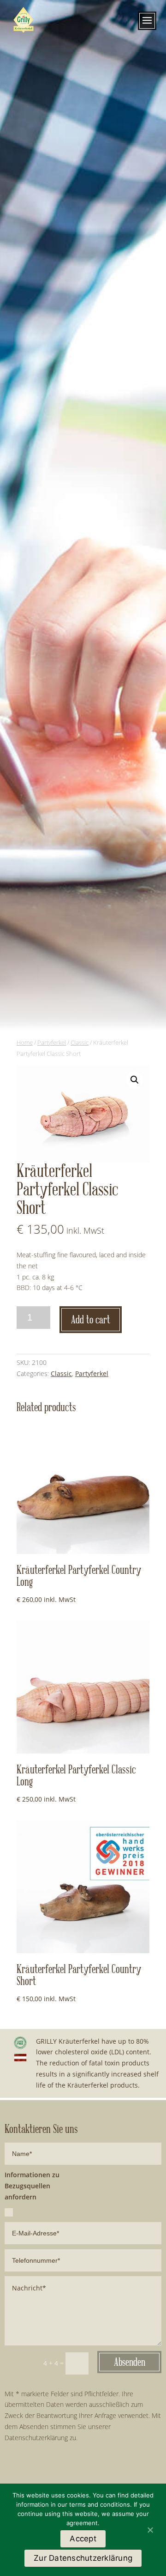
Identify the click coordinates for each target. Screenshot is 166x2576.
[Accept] (150, 2530)
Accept (83, 2539)
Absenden (130, 2362)
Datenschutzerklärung (36, 2438)
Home (25, 1042)
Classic (80, 1042)
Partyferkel (52, 1042)
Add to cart (91, 1320)
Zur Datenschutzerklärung (83, 2558)
